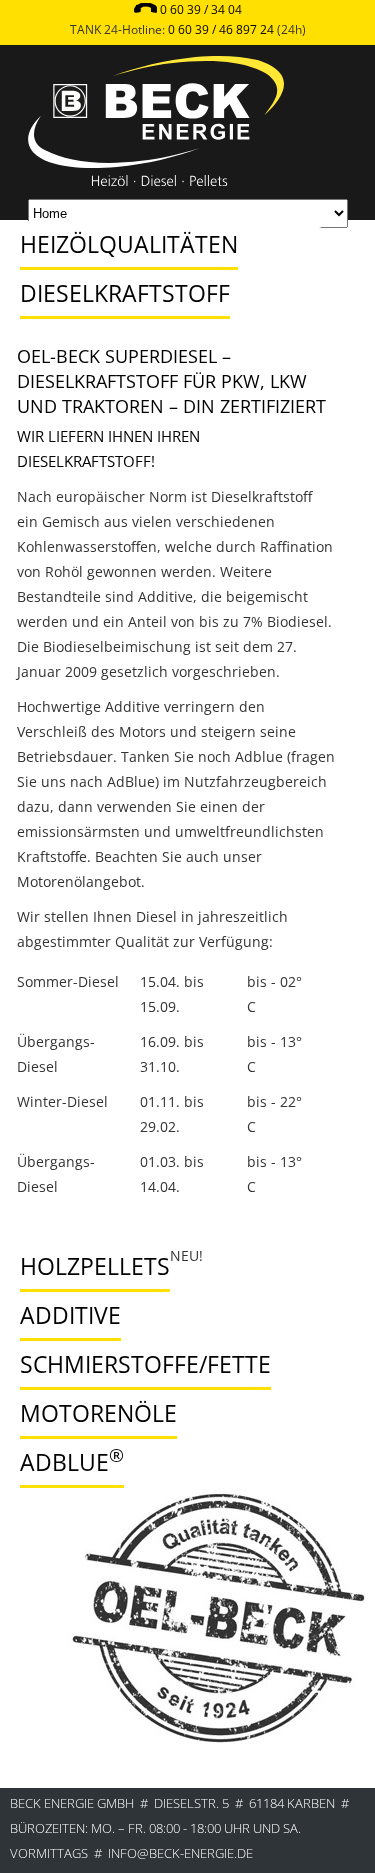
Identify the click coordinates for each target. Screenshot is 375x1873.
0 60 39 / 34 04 (201, 9)
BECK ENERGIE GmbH (72, 1803)
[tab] (166, 224)
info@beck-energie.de (180, 1853)
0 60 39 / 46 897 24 (221, 29)
